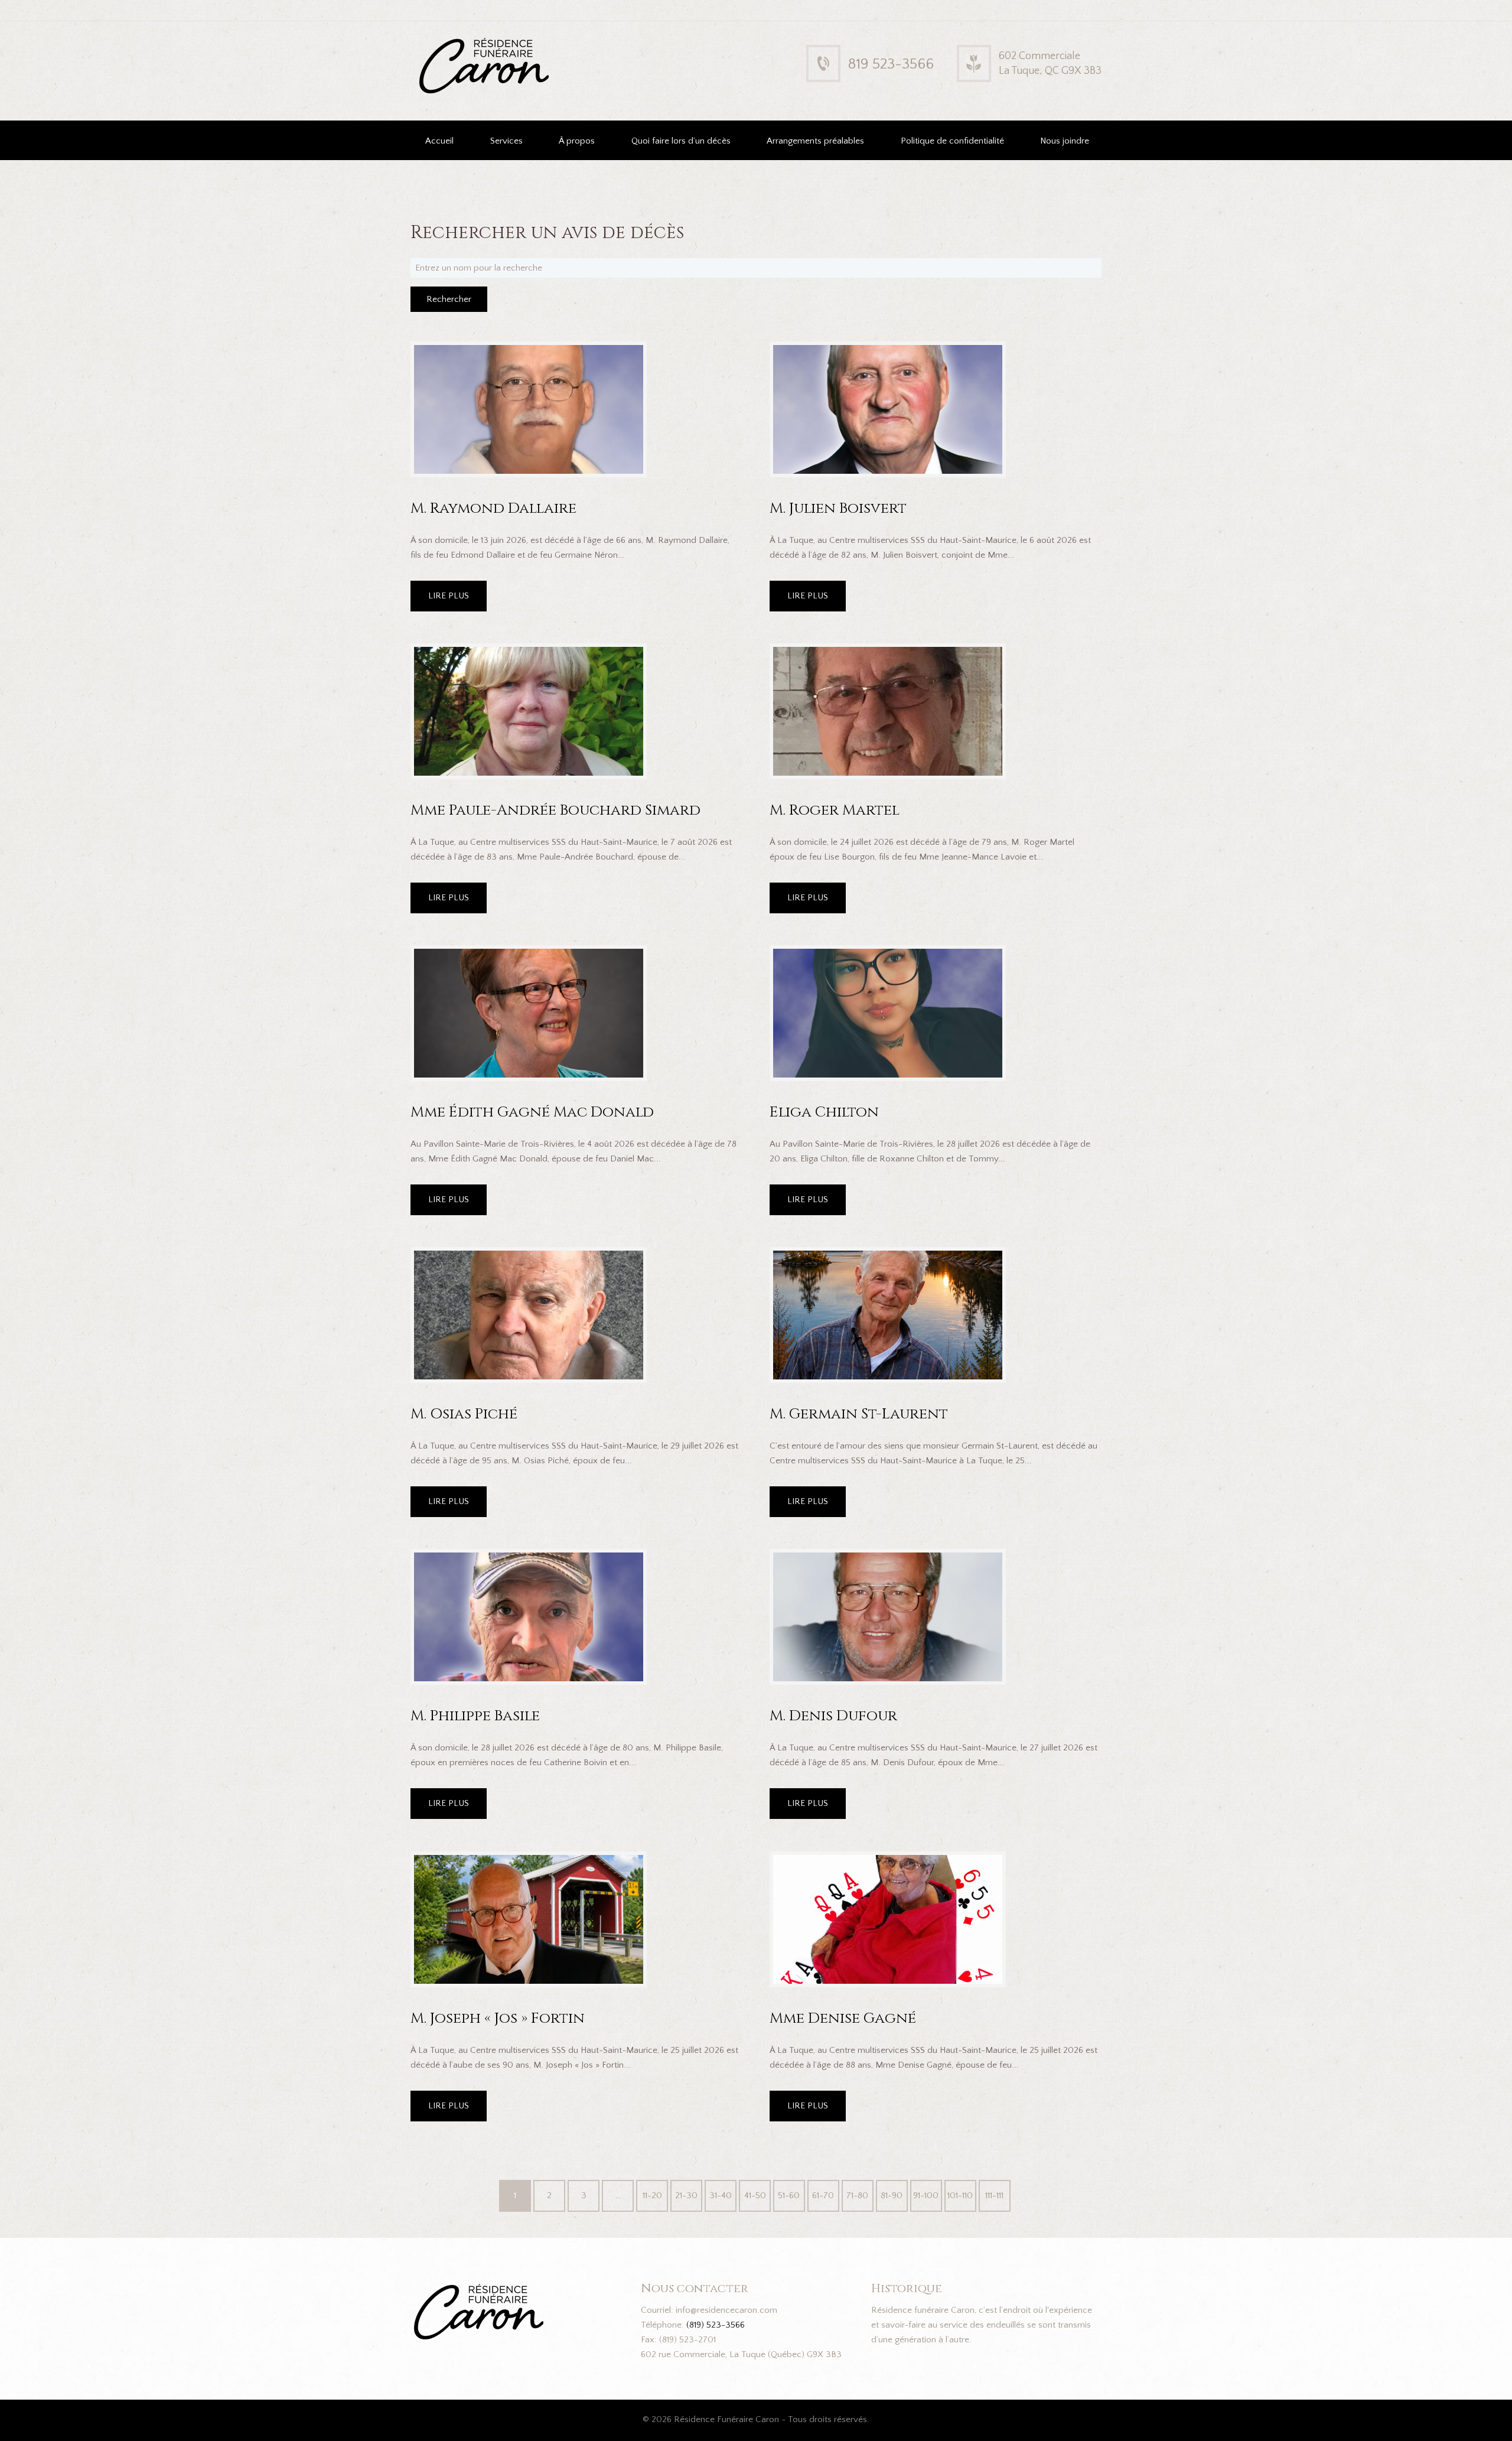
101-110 (960, 2196)
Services (506, 141)
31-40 (721, 2196)
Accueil (439, 141)
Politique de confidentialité (952, 141)
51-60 (789, 2196)
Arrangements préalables (815, 141)
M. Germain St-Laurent (859, 1414)
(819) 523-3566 (716, 2325)
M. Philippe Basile (475, 1716)
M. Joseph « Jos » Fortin (498, 2018)
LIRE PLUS (449, 596)
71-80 (857, 2196)
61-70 (823, 2196)
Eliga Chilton (824, 1112)
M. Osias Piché (464, 1414)
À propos (577, 141)
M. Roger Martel (835, 810)
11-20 (652, 2196)
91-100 (926, 2196)
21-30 (686, 2196)
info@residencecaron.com (726, 2310)
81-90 (892, 2196)
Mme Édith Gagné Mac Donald (532, 1112)
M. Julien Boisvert (838, 508)
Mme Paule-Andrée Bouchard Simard (555, 810)
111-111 (994, 2196)
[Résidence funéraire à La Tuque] (560, 46)
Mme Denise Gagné (843, 2018)
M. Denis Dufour (833, 1716)
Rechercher (449, 299)
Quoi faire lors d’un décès (681, 141)
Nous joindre (1065, 141)
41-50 (755, 2196)
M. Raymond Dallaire (493, 508)
